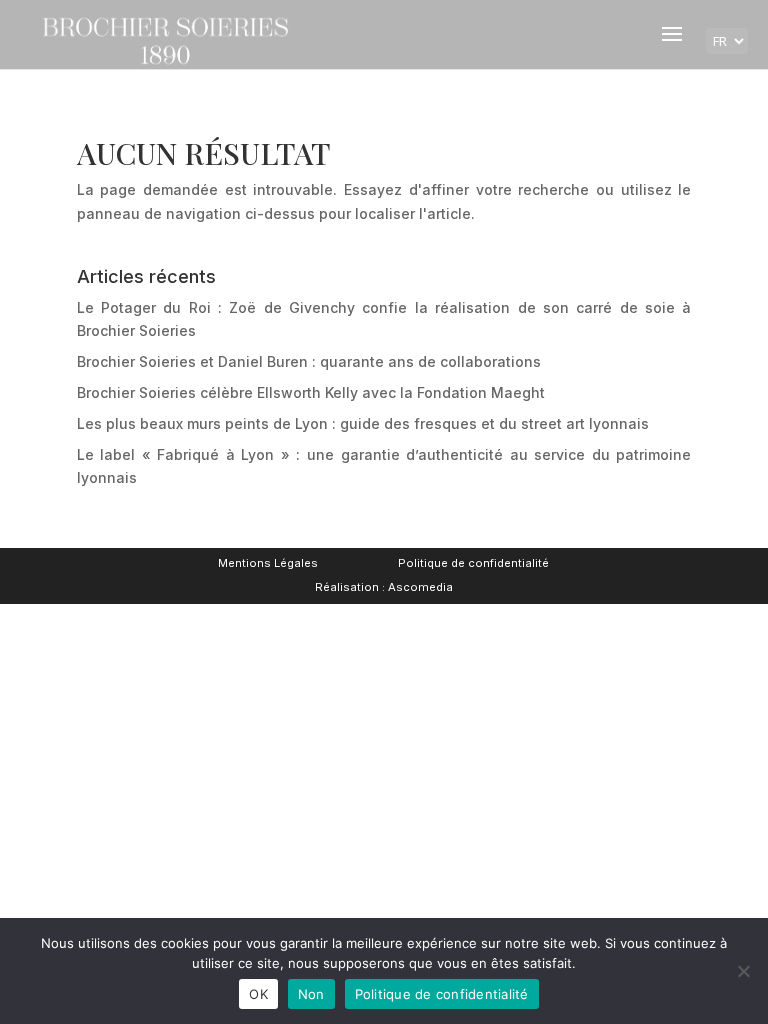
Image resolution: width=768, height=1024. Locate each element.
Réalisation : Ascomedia (384, 587)
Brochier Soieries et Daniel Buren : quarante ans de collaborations (309, 361)
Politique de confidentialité (473, 563)
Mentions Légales (268, 563)
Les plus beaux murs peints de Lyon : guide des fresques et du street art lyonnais (363, 423)
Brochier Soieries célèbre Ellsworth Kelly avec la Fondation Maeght (311, 392)
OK (258, 994)
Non (311, 994)
